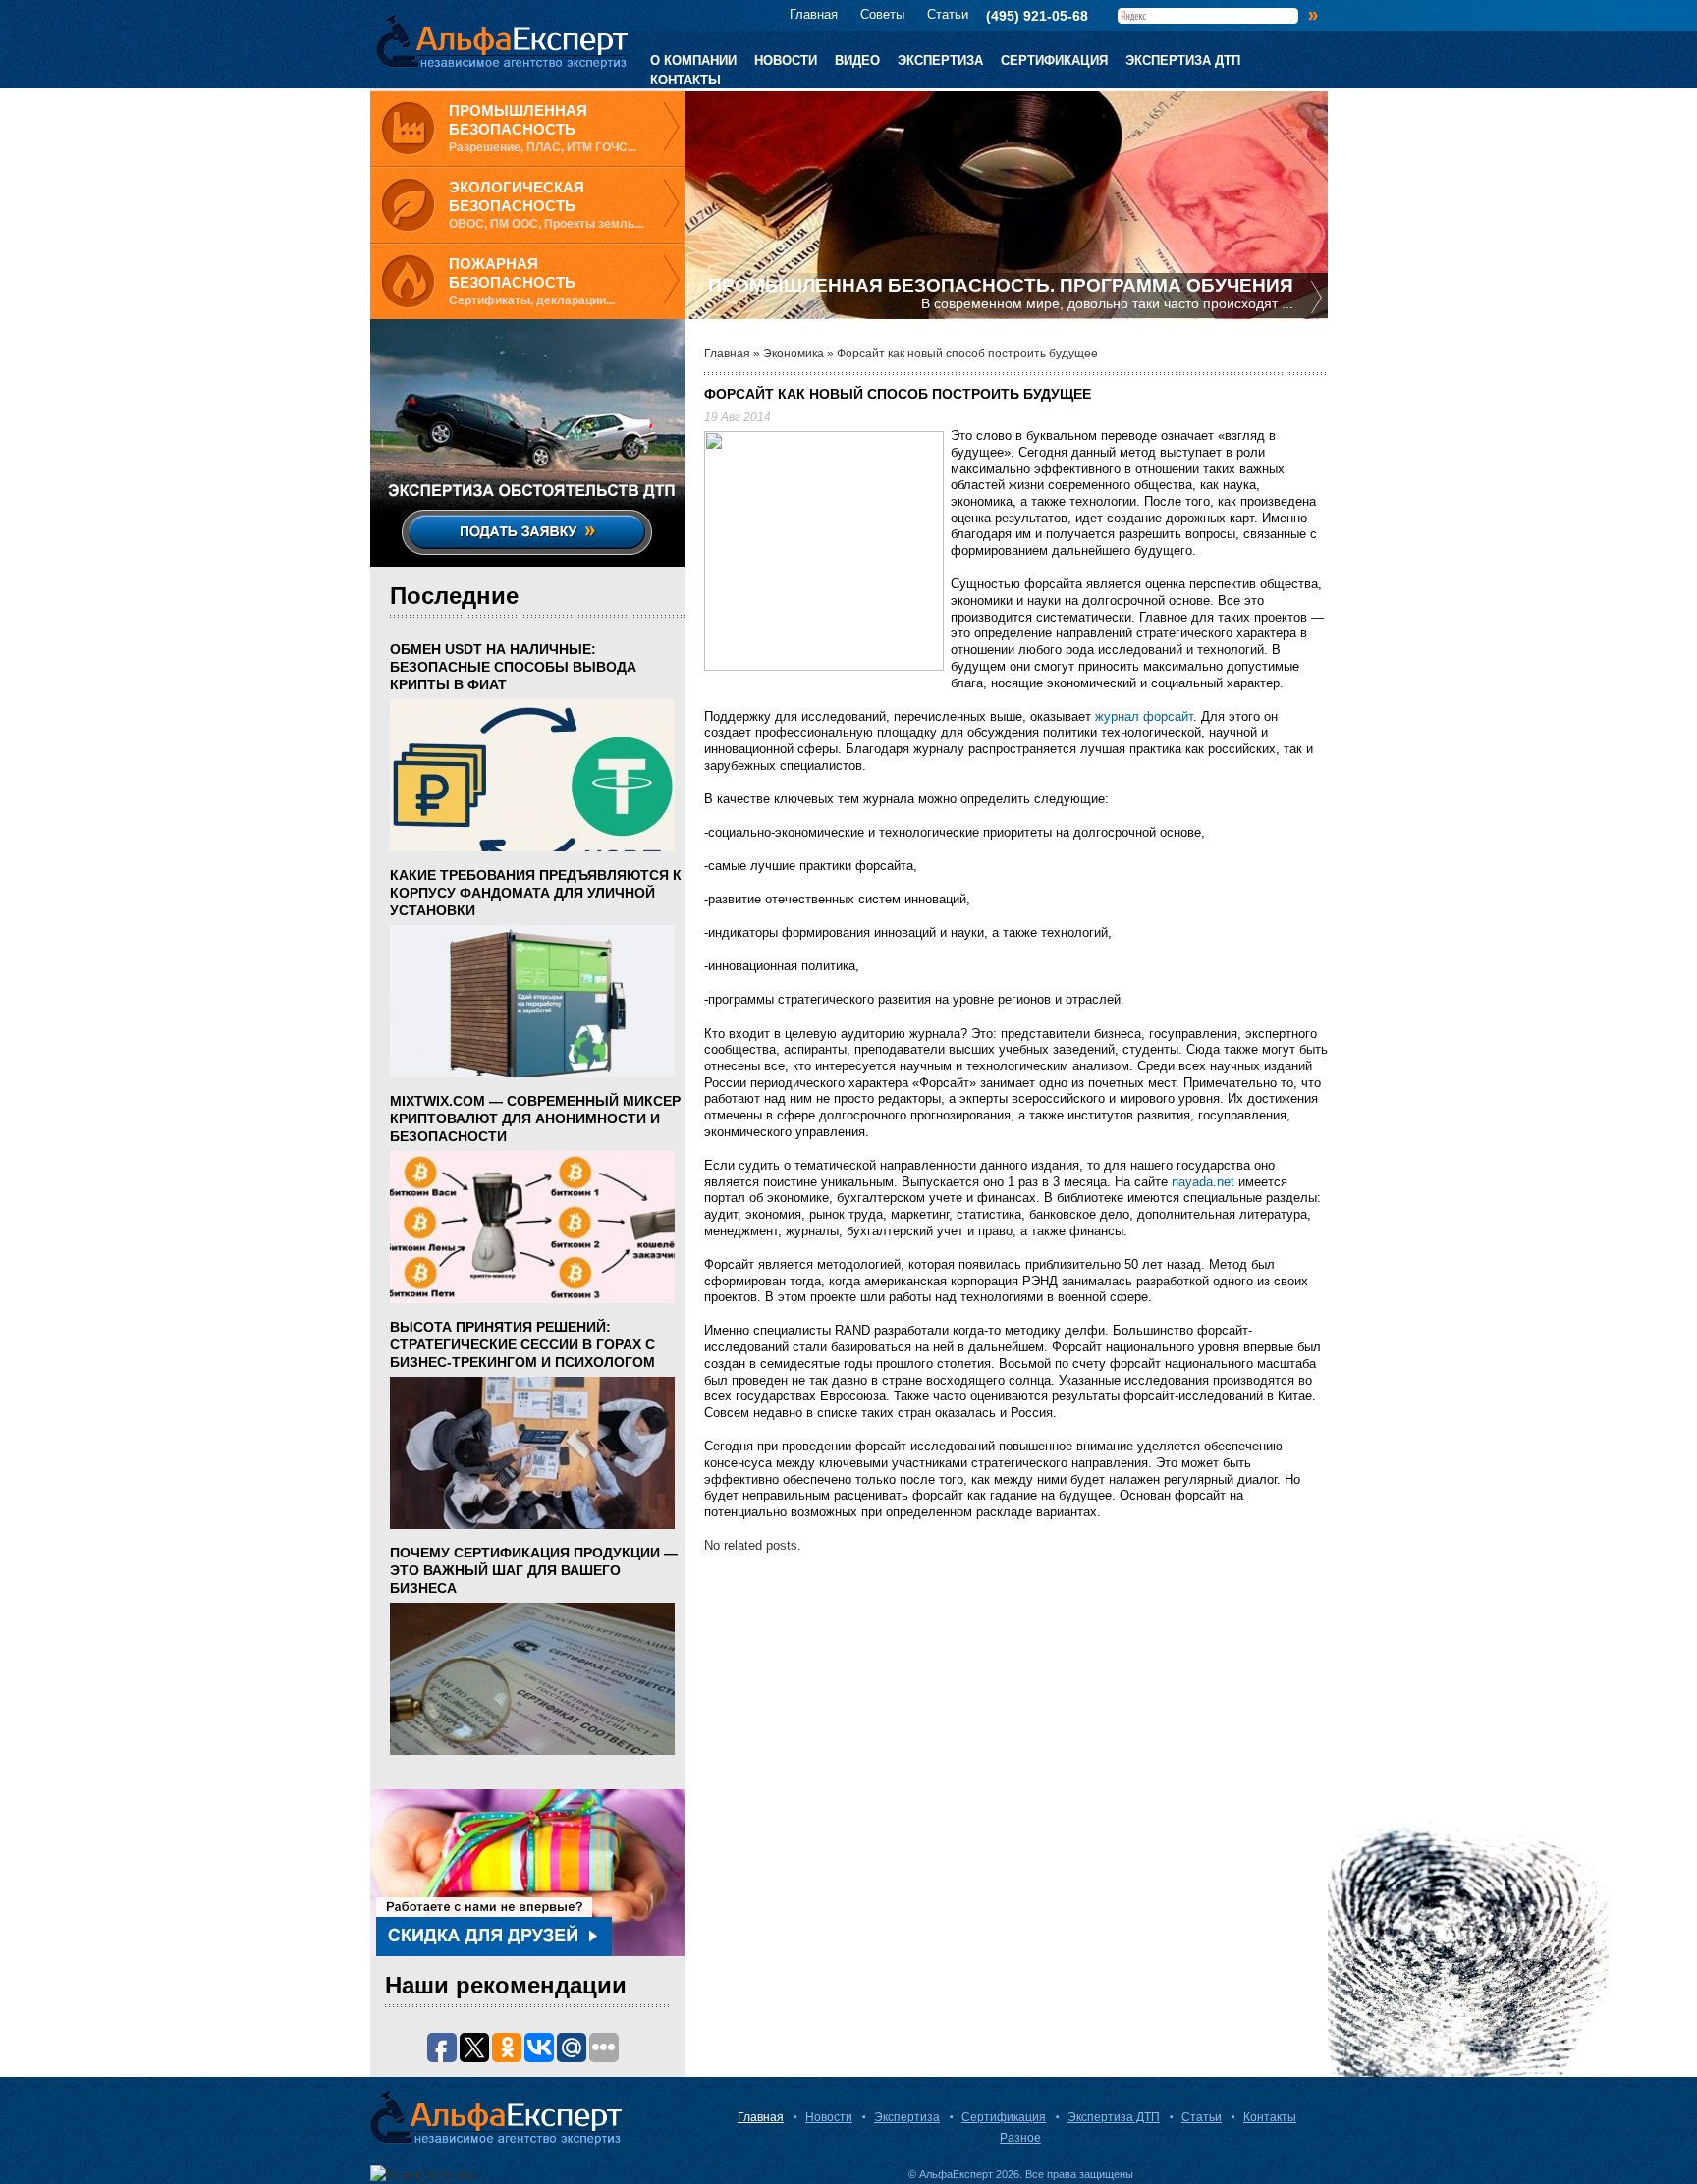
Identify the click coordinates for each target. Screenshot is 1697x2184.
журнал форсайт (1144, 716)
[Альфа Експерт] (496, 42)
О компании (693, 60)
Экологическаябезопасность (517, 197)
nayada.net (1203, 1182)
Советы (882, 14)
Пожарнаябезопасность (512, 273)
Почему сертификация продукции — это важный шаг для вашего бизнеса (534, 1570)
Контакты (685, 80)
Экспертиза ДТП (1183, 60)
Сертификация (1054, 60)
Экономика (794, 354)
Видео (857, 60)
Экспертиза (940, 60)
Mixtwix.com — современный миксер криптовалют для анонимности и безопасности (535, 1119)
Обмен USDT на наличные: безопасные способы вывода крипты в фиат (513, 667)
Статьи (948, 14)
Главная (814, 14)
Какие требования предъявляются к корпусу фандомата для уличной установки (536, 893)
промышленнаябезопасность (518, 120)
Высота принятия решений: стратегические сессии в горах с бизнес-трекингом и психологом (522, 1344)
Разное (1020, 2138)
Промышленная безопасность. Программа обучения (1001, 285)
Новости (786, 60)
